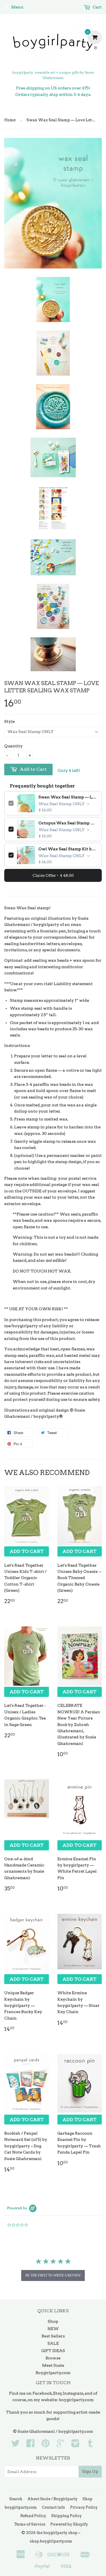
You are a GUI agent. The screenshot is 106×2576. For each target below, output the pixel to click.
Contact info (53, 2507)
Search (16, 2499)
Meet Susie (53, 2365)
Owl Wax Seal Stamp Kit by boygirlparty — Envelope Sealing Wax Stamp (68, 849)
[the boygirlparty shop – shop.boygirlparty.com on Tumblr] (90, 2445)
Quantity (13, 746)
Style (9, 721)
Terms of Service (30, 2524)
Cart (97, 7)
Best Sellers (53, 2336)
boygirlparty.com (76, 2400)
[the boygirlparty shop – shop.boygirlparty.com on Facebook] (31, 2445)
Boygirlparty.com (53, 2373)
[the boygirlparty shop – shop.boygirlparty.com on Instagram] (75, 2445)
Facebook (42, 2393)
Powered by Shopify (69, 2524)
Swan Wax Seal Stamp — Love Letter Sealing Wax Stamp (68, 797)
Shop (53, 2321)
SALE (53, 2343)
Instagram (73, 2393)
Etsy (57, 2393)
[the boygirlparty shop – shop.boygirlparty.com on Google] (60, 2445)
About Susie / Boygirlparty (52, 2499)
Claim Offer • (53, 875)
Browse (53, 2358)
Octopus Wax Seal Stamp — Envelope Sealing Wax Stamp (68, 823)
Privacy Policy (84, 2507)
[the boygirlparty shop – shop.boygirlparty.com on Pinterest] (46, 2445)
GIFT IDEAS (53, 2351)
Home (10, 120)
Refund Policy (33, 2516)
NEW (53, 2329)
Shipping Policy (66, 2516)
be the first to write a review (53, 2275)
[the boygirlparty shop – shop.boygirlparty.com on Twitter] (16, 2445)
